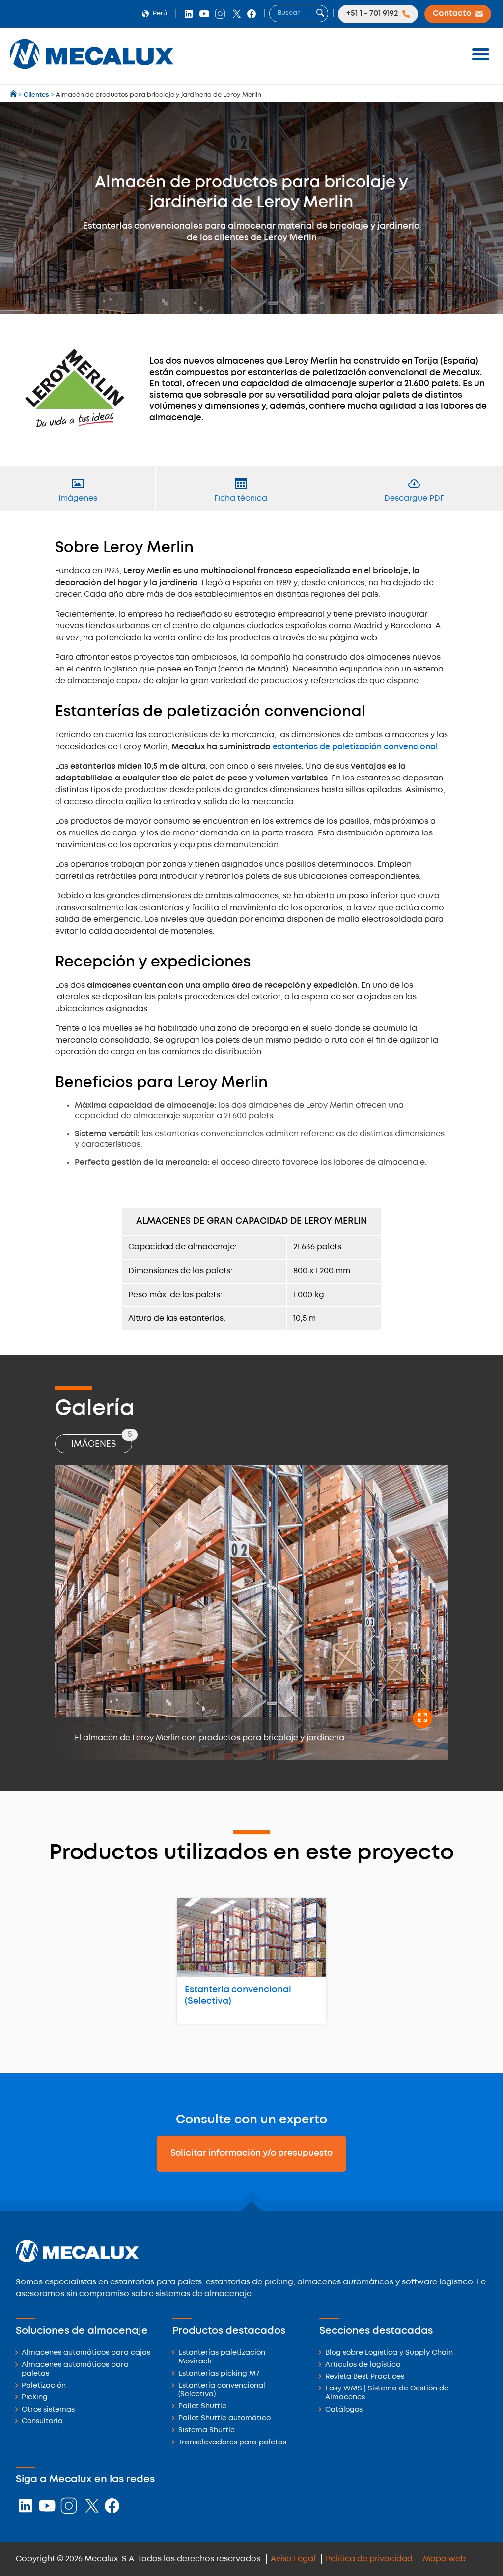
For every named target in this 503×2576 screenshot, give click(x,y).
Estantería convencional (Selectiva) (238, 1996)
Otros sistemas (48, 2410)
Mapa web (444, 2559)
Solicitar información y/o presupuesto (251, 2153)
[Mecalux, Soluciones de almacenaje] (92, 71)
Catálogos (344, 2410)
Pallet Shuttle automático (224, 2419)
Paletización (44, 2386)
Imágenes (101, 1441)
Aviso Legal (293, 2559)
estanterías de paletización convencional (355, 747)
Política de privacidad (369, 2559)
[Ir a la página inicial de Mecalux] (14, 95)
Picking (35, 2398)
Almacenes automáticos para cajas (86, 2353)
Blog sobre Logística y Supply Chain (389, 2353)
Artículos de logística (363, 2365)
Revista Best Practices (365, 2377)
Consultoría (42, 2422)
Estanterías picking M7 (219, 2374)
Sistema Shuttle (207, 2430)
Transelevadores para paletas (232, 2443)
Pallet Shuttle (202, 2406)
